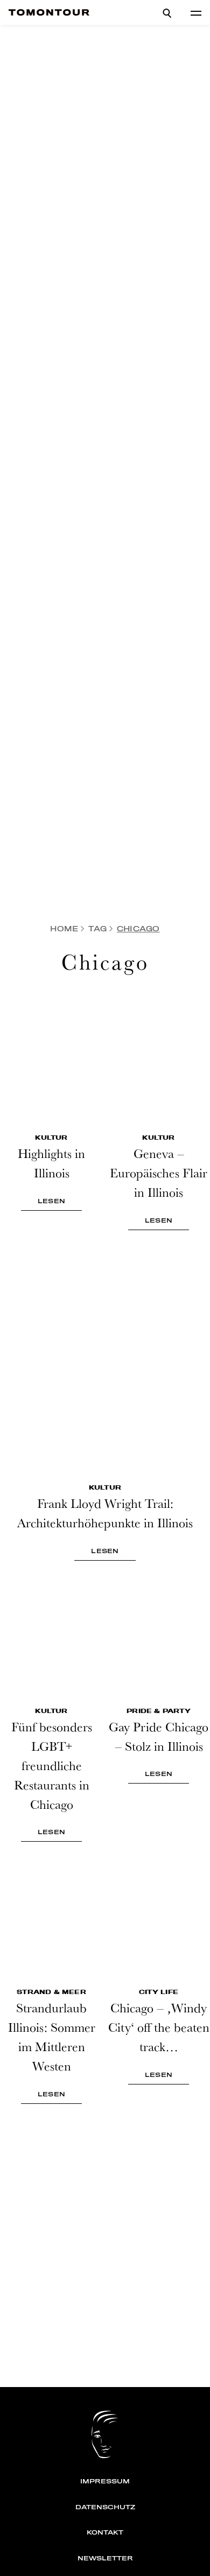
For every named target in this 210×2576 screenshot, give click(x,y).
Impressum (105, 2481)
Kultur (51, 1138)
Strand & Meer (51, 1992)
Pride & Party (159, 1711)
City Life (159, 1992)
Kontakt (105, 2532)
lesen (51, 1201)
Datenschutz (105, 2507)
